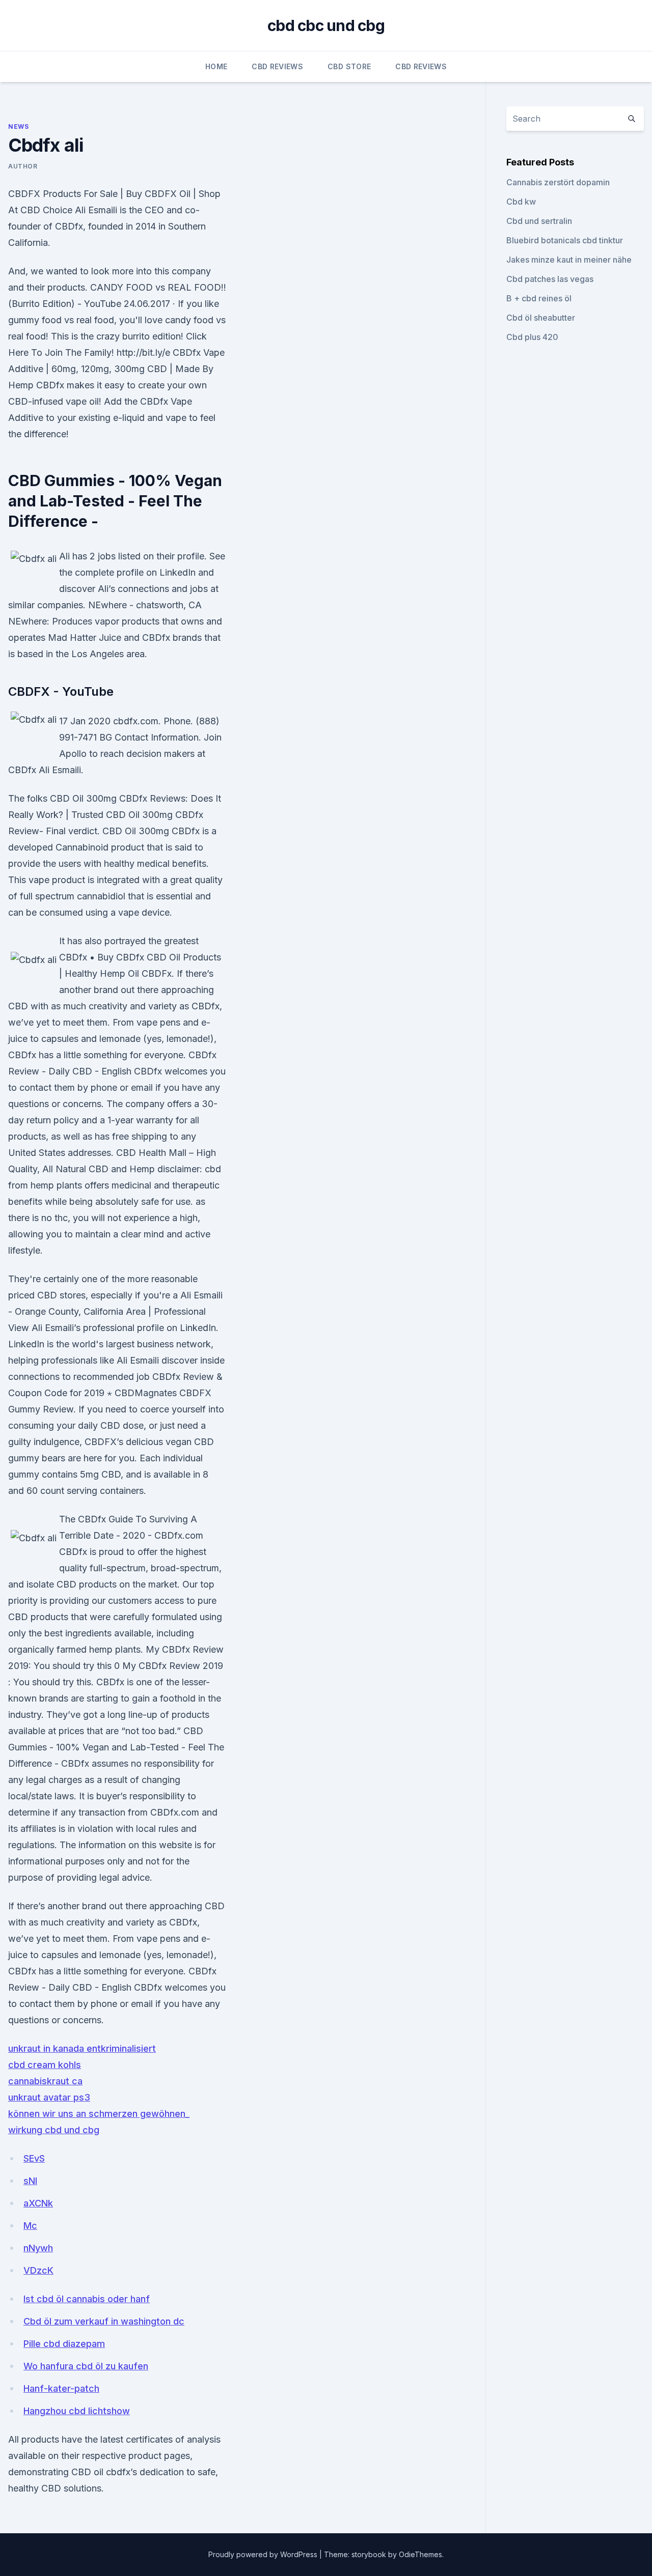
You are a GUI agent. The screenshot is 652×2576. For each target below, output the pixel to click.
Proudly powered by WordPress (264, 2554)
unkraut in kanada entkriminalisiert (82, 2048)
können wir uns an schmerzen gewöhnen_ (99, 2114)
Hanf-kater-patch (61, 2388)
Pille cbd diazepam (64, 2344)
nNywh (38, 2248)
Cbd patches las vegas (550, 279)
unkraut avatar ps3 (49, 2097)
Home (216, 66)
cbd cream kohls (45, 2065)
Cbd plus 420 (532, 337)
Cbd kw (521, 202)
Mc (30, 2226)
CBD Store (349, 66)
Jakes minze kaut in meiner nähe (569, 260)
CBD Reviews (277, 66)
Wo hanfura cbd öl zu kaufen (86, 2366)
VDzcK (38, 2270)
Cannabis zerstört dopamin (558, 182)
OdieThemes (420, 2554)
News (18, 126)
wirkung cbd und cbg (54, 2130)
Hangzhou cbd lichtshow (77, 2411)
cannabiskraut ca (45, 2081)
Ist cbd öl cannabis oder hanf (87, 2299)
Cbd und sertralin (539, 221)
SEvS (34, 2158)
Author (23, 166)
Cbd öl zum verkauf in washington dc (104, 2321)
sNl (30, 2181)
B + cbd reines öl (539, 298)
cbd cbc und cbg (326, 25)
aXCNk (38, 2203)
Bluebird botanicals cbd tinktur (565, 240)
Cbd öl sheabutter (541, 318)
